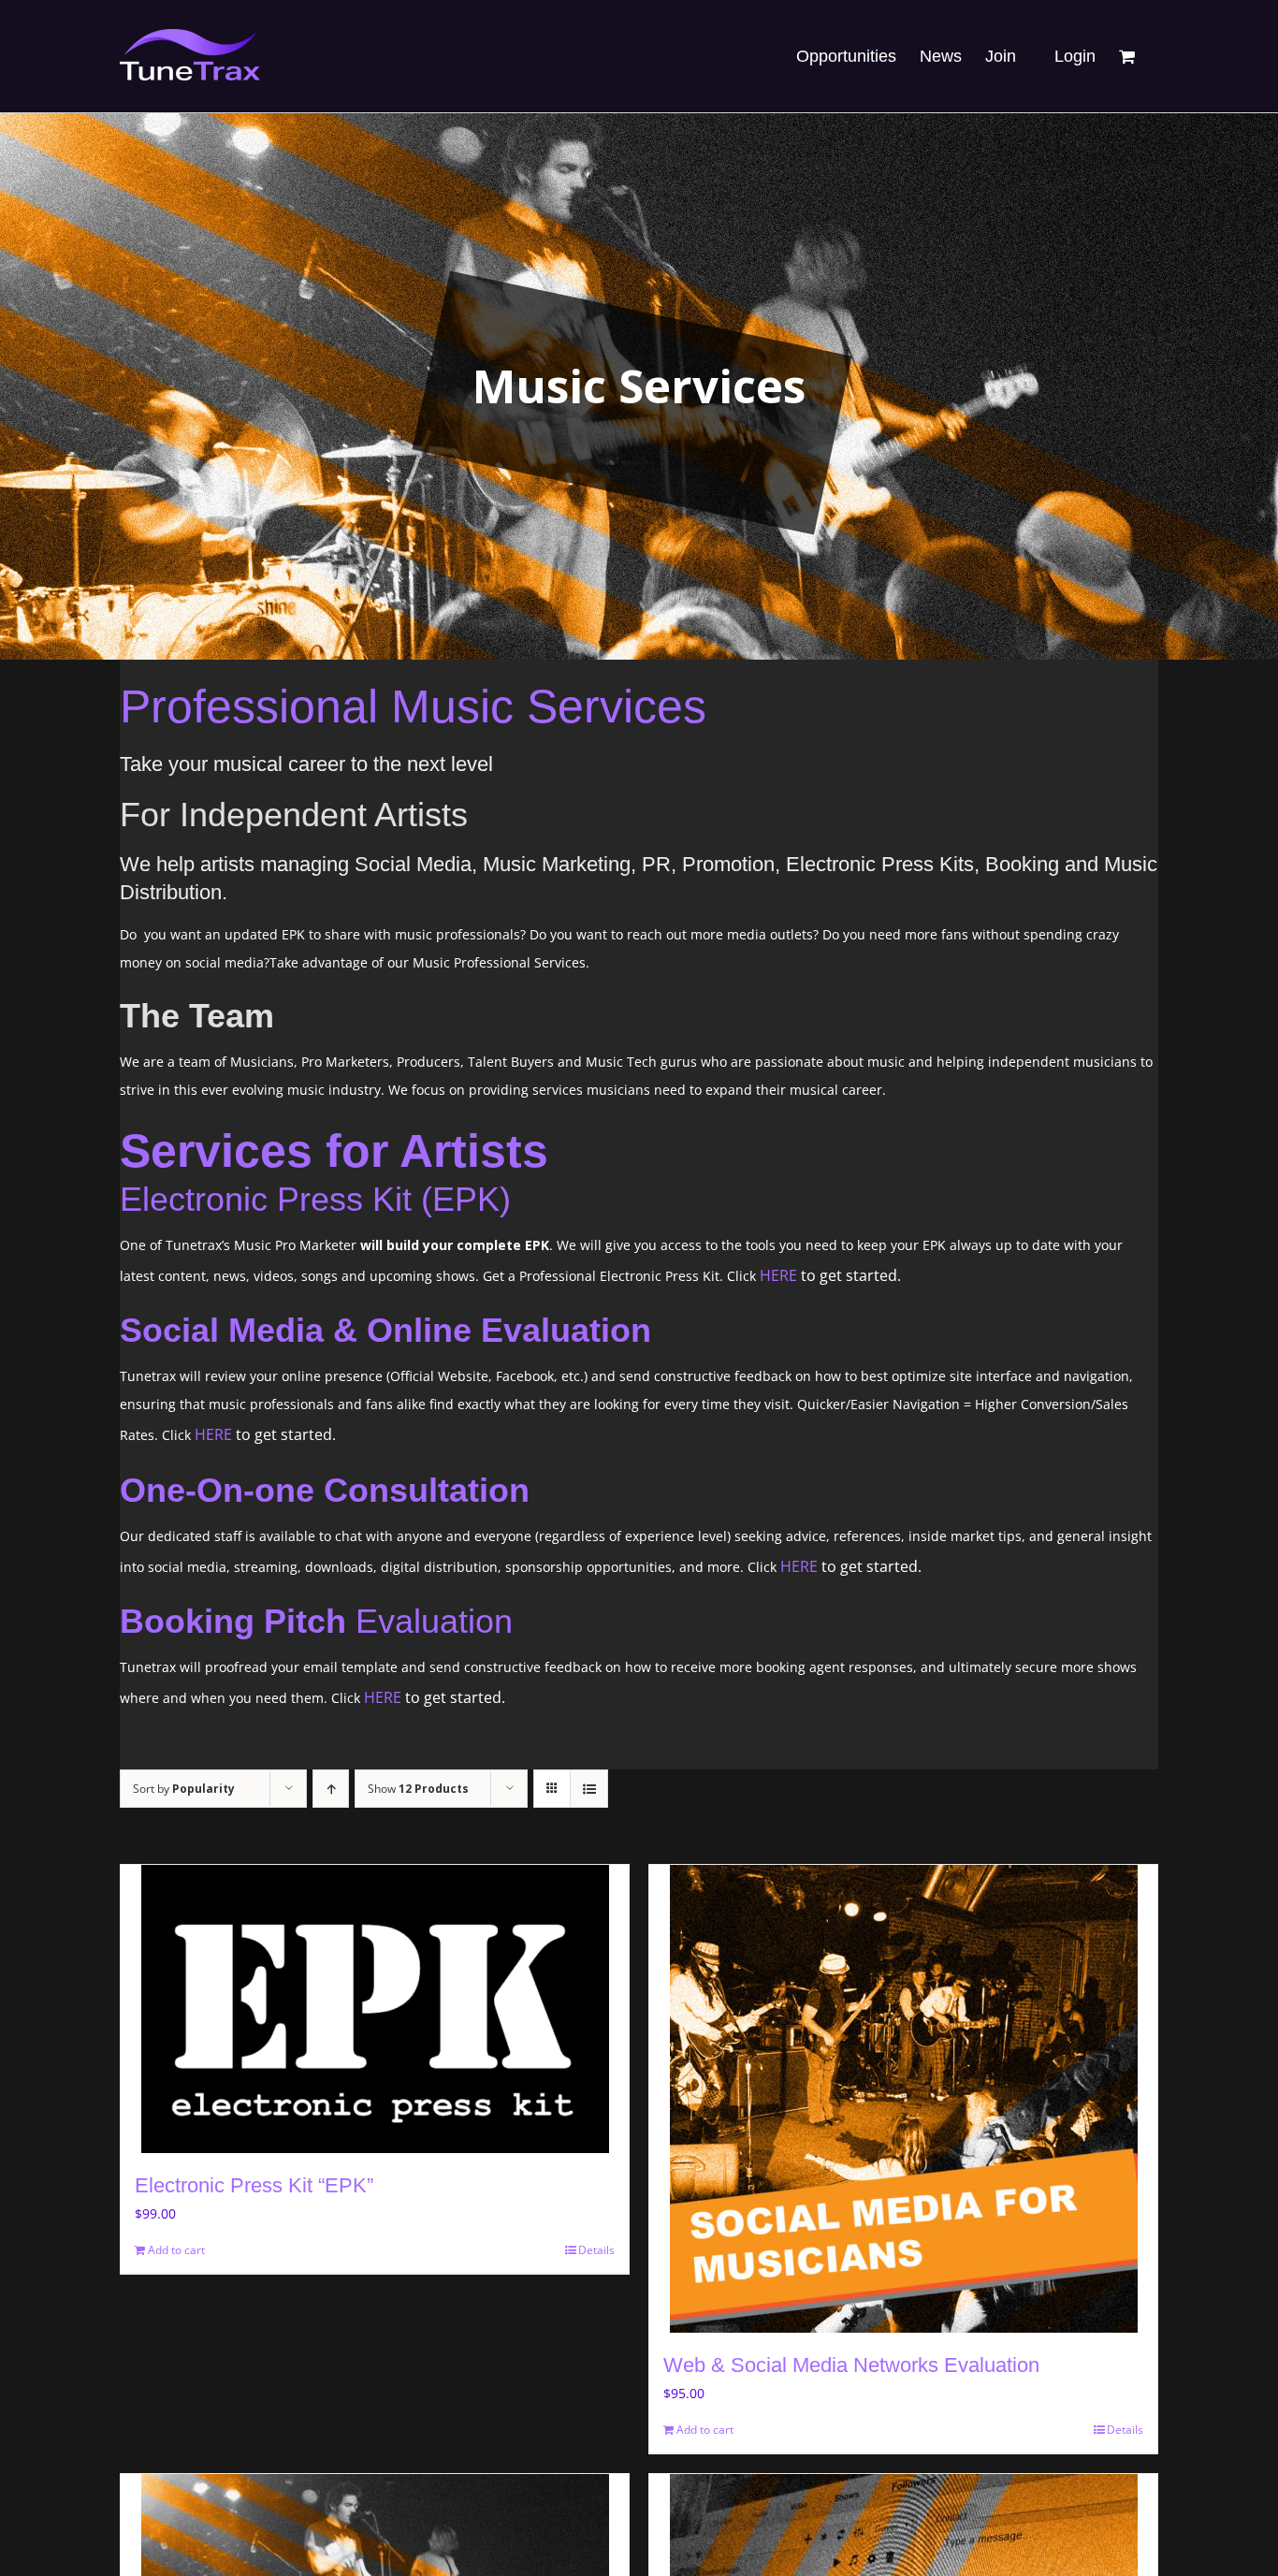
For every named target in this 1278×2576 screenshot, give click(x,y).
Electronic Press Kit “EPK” (254, 2185)
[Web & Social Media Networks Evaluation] (903, 2099)
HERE (780, 1275)
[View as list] (589, 1789)
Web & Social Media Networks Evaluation (851, 2365)
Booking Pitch (233, 1621)
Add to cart (176, 2250)
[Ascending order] (331, 1789)
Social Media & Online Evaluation (385, 1330)
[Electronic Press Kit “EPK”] (375, 2009)
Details (596, 2250)
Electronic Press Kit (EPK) (315, 1199)
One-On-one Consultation (325, 1490)
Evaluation (429, 1621)
